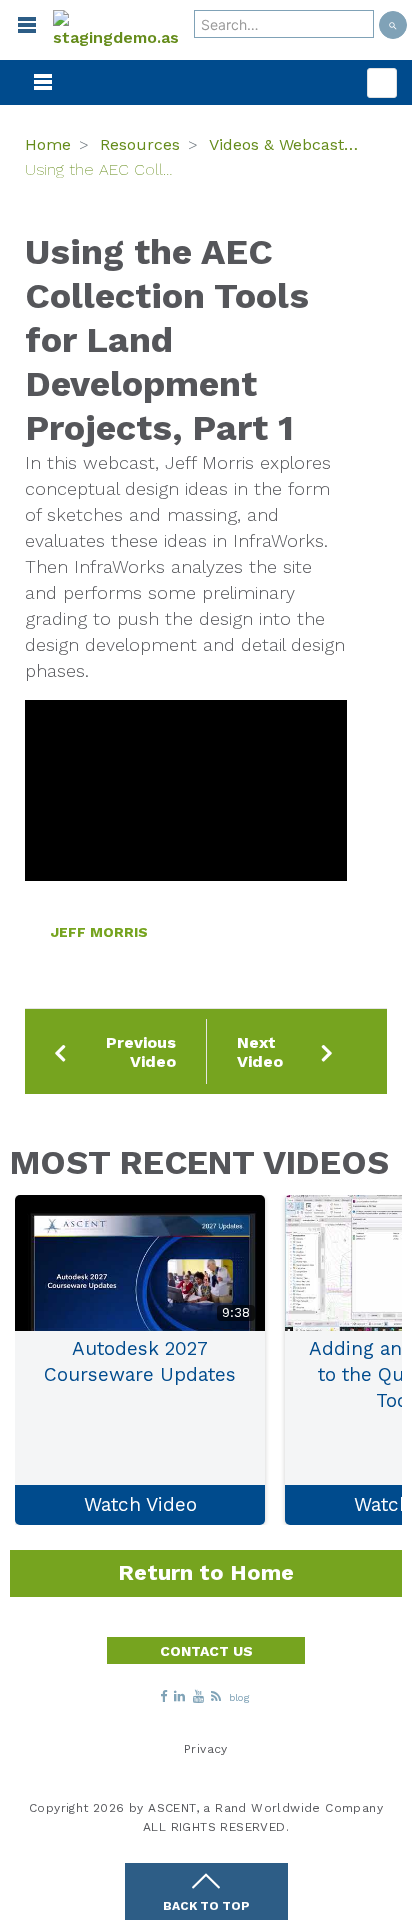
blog (240, 1698)
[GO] (393, 25)
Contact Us (206, 1651)
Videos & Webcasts (283, 144)
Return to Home (206, 1572)
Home (48, 144)
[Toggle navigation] (18, 30)
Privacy (206, 1749)
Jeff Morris (99, 932)
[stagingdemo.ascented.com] (116, 30)
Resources (140, 144)
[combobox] (284, 24)
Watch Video (140, 1504)
